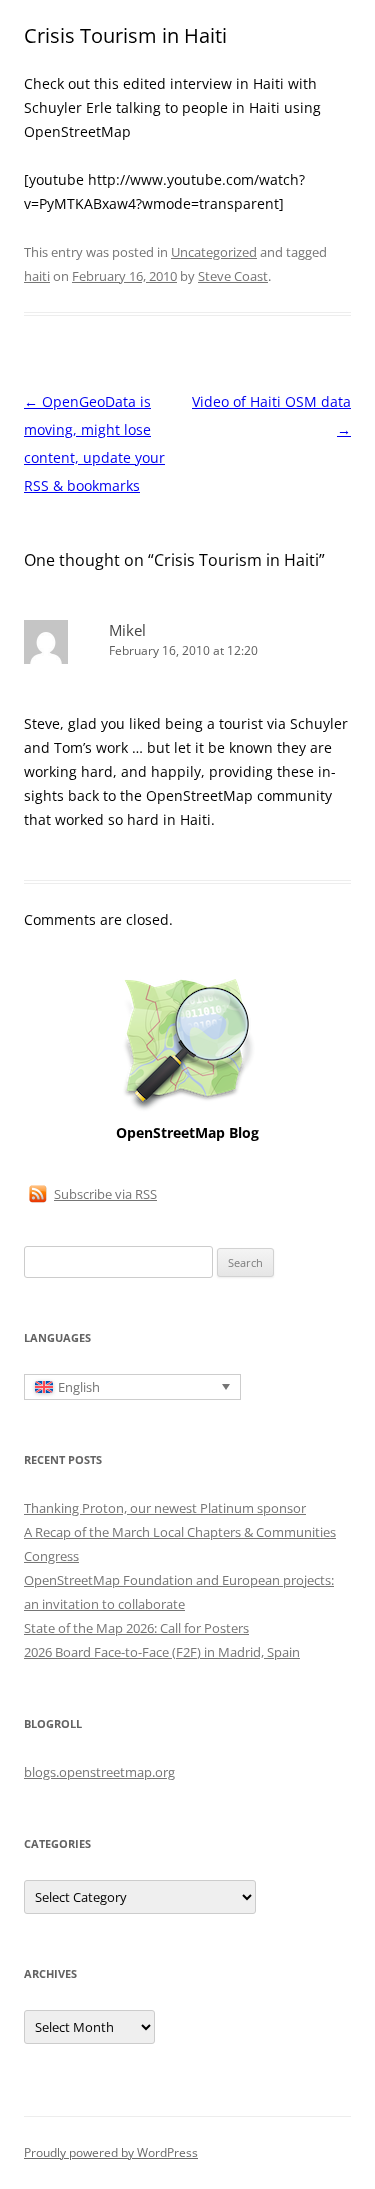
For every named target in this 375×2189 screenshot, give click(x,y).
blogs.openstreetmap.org (99, 1772)
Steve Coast (233, 276)
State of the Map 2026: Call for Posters (136, 1628)
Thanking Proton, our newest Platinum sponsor (165, 1508)
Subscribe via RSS (105, 1194)
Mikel (127, 630)
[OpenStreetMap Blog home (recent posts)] (187, 1108)
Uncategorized (214, 252)
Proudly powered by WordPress (111, 2152)
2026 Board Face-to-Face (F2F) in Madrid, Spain (162, 1652)
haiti (37, 276)
